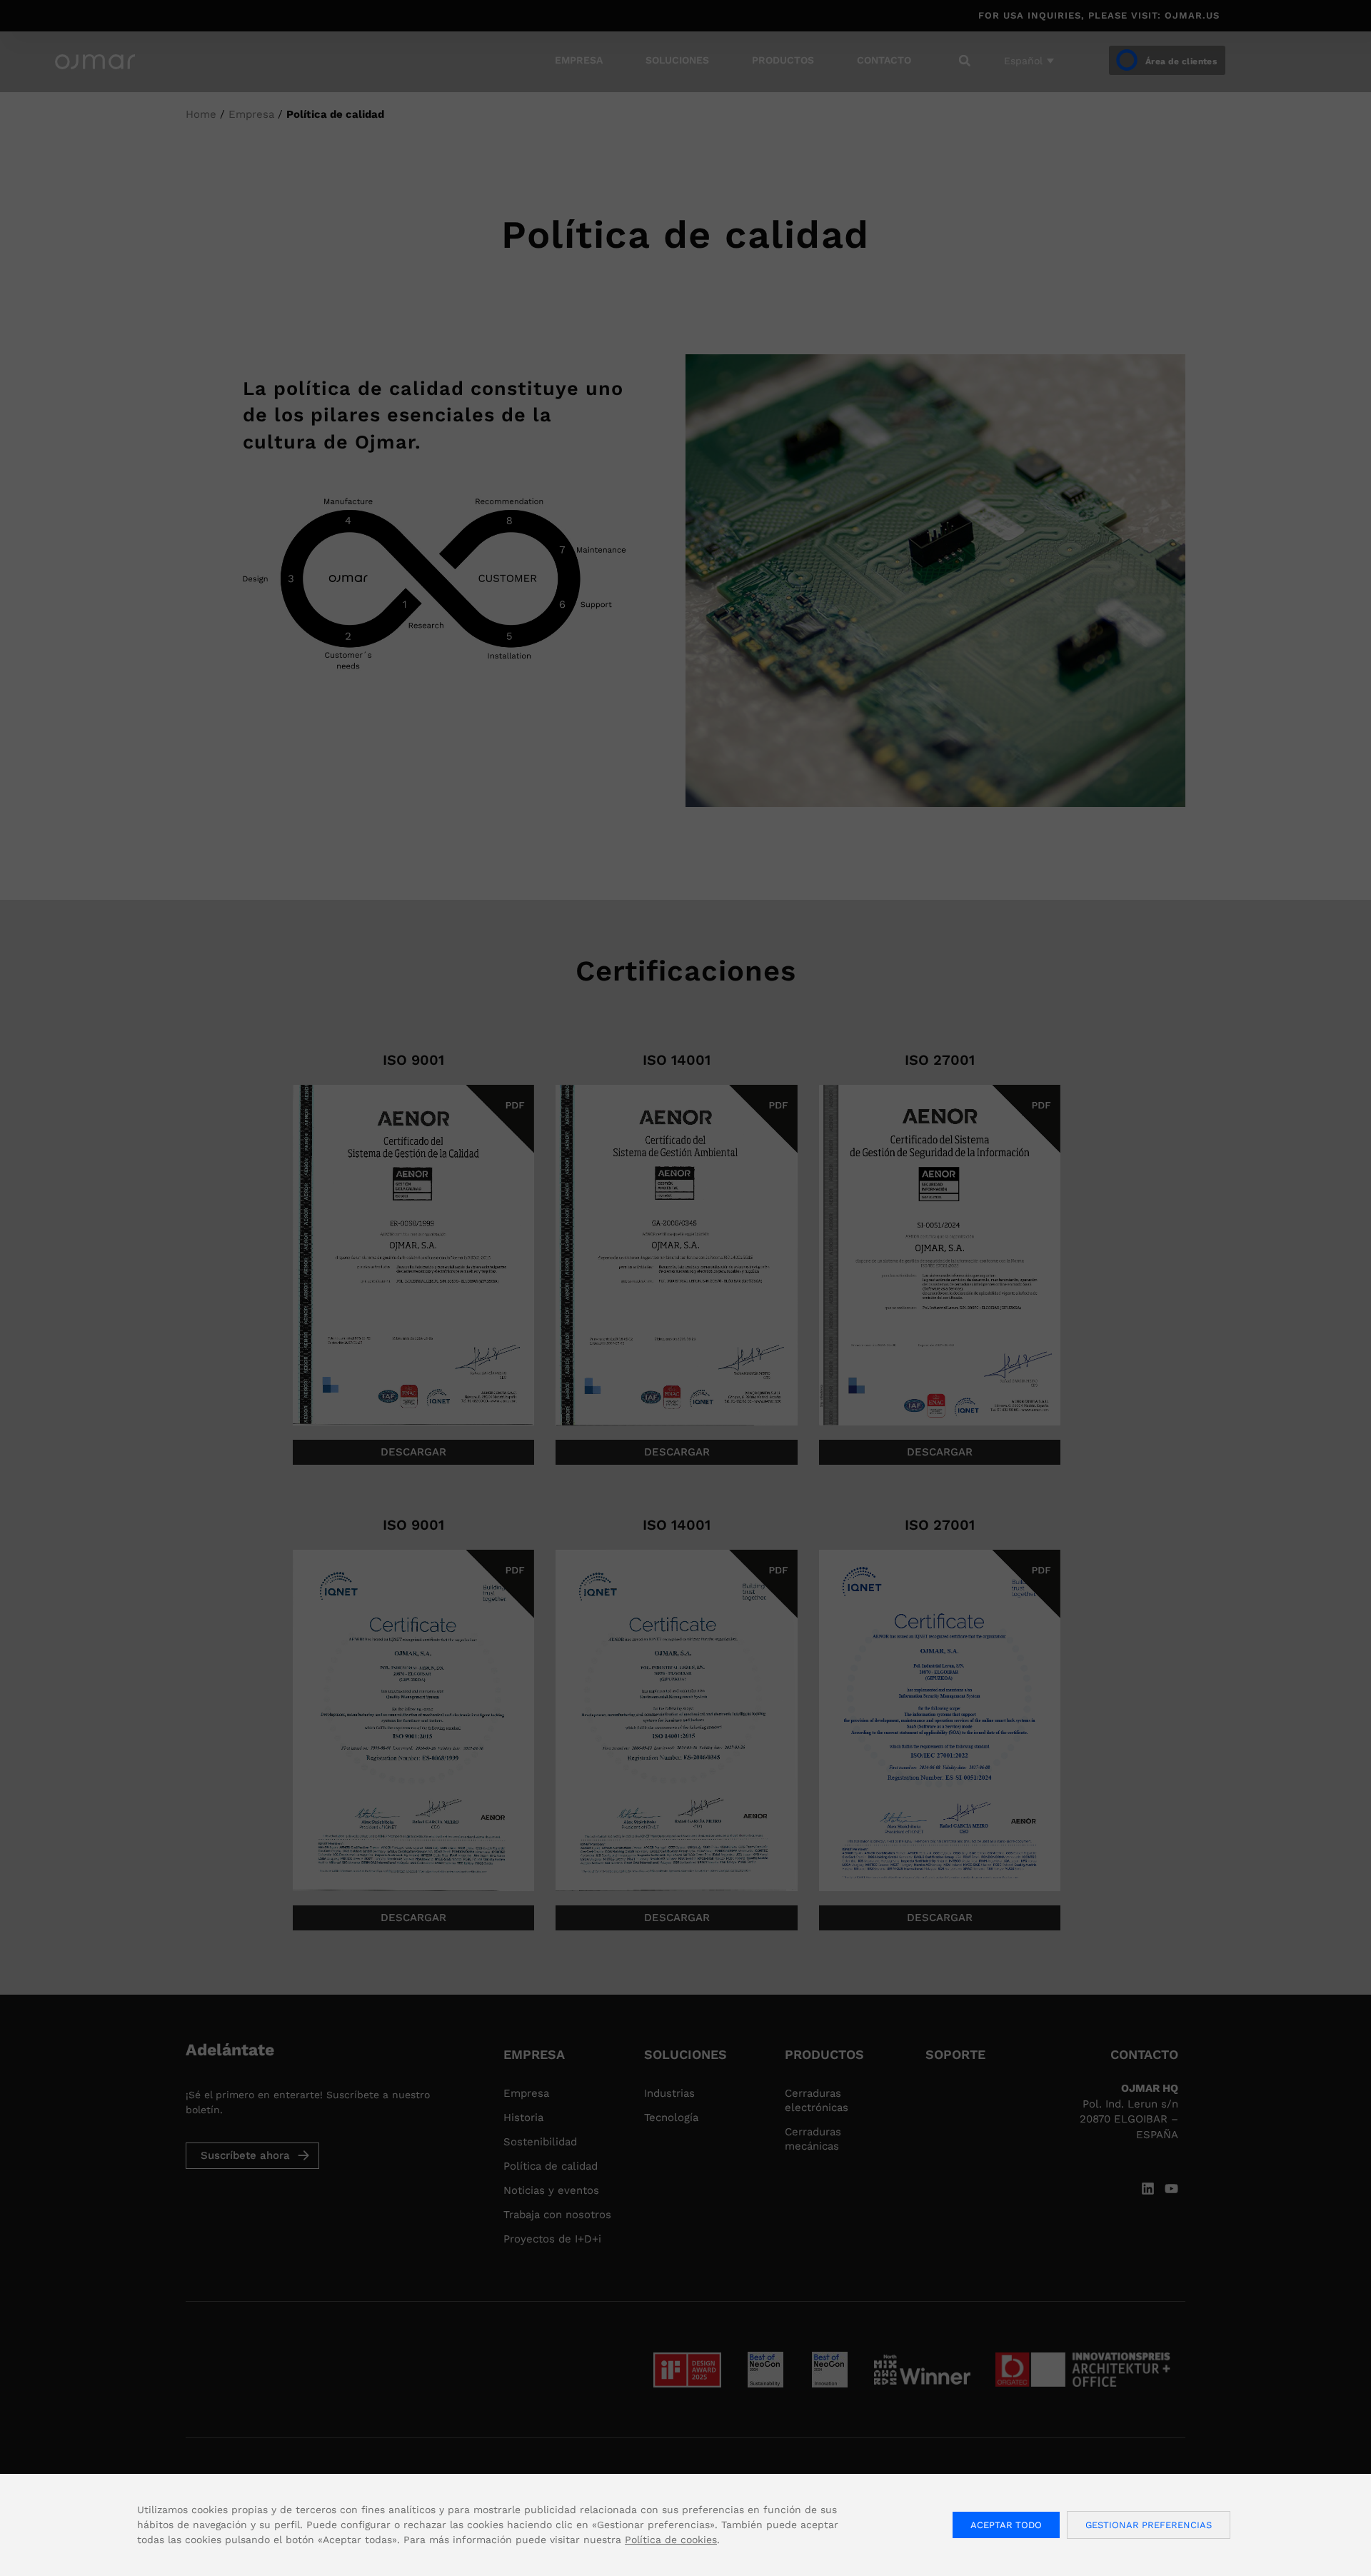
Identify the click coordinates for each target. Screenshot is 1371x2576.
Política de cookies (671, 2540)
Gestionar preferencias (1149, 2525)
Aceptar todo (1006, 2525)
